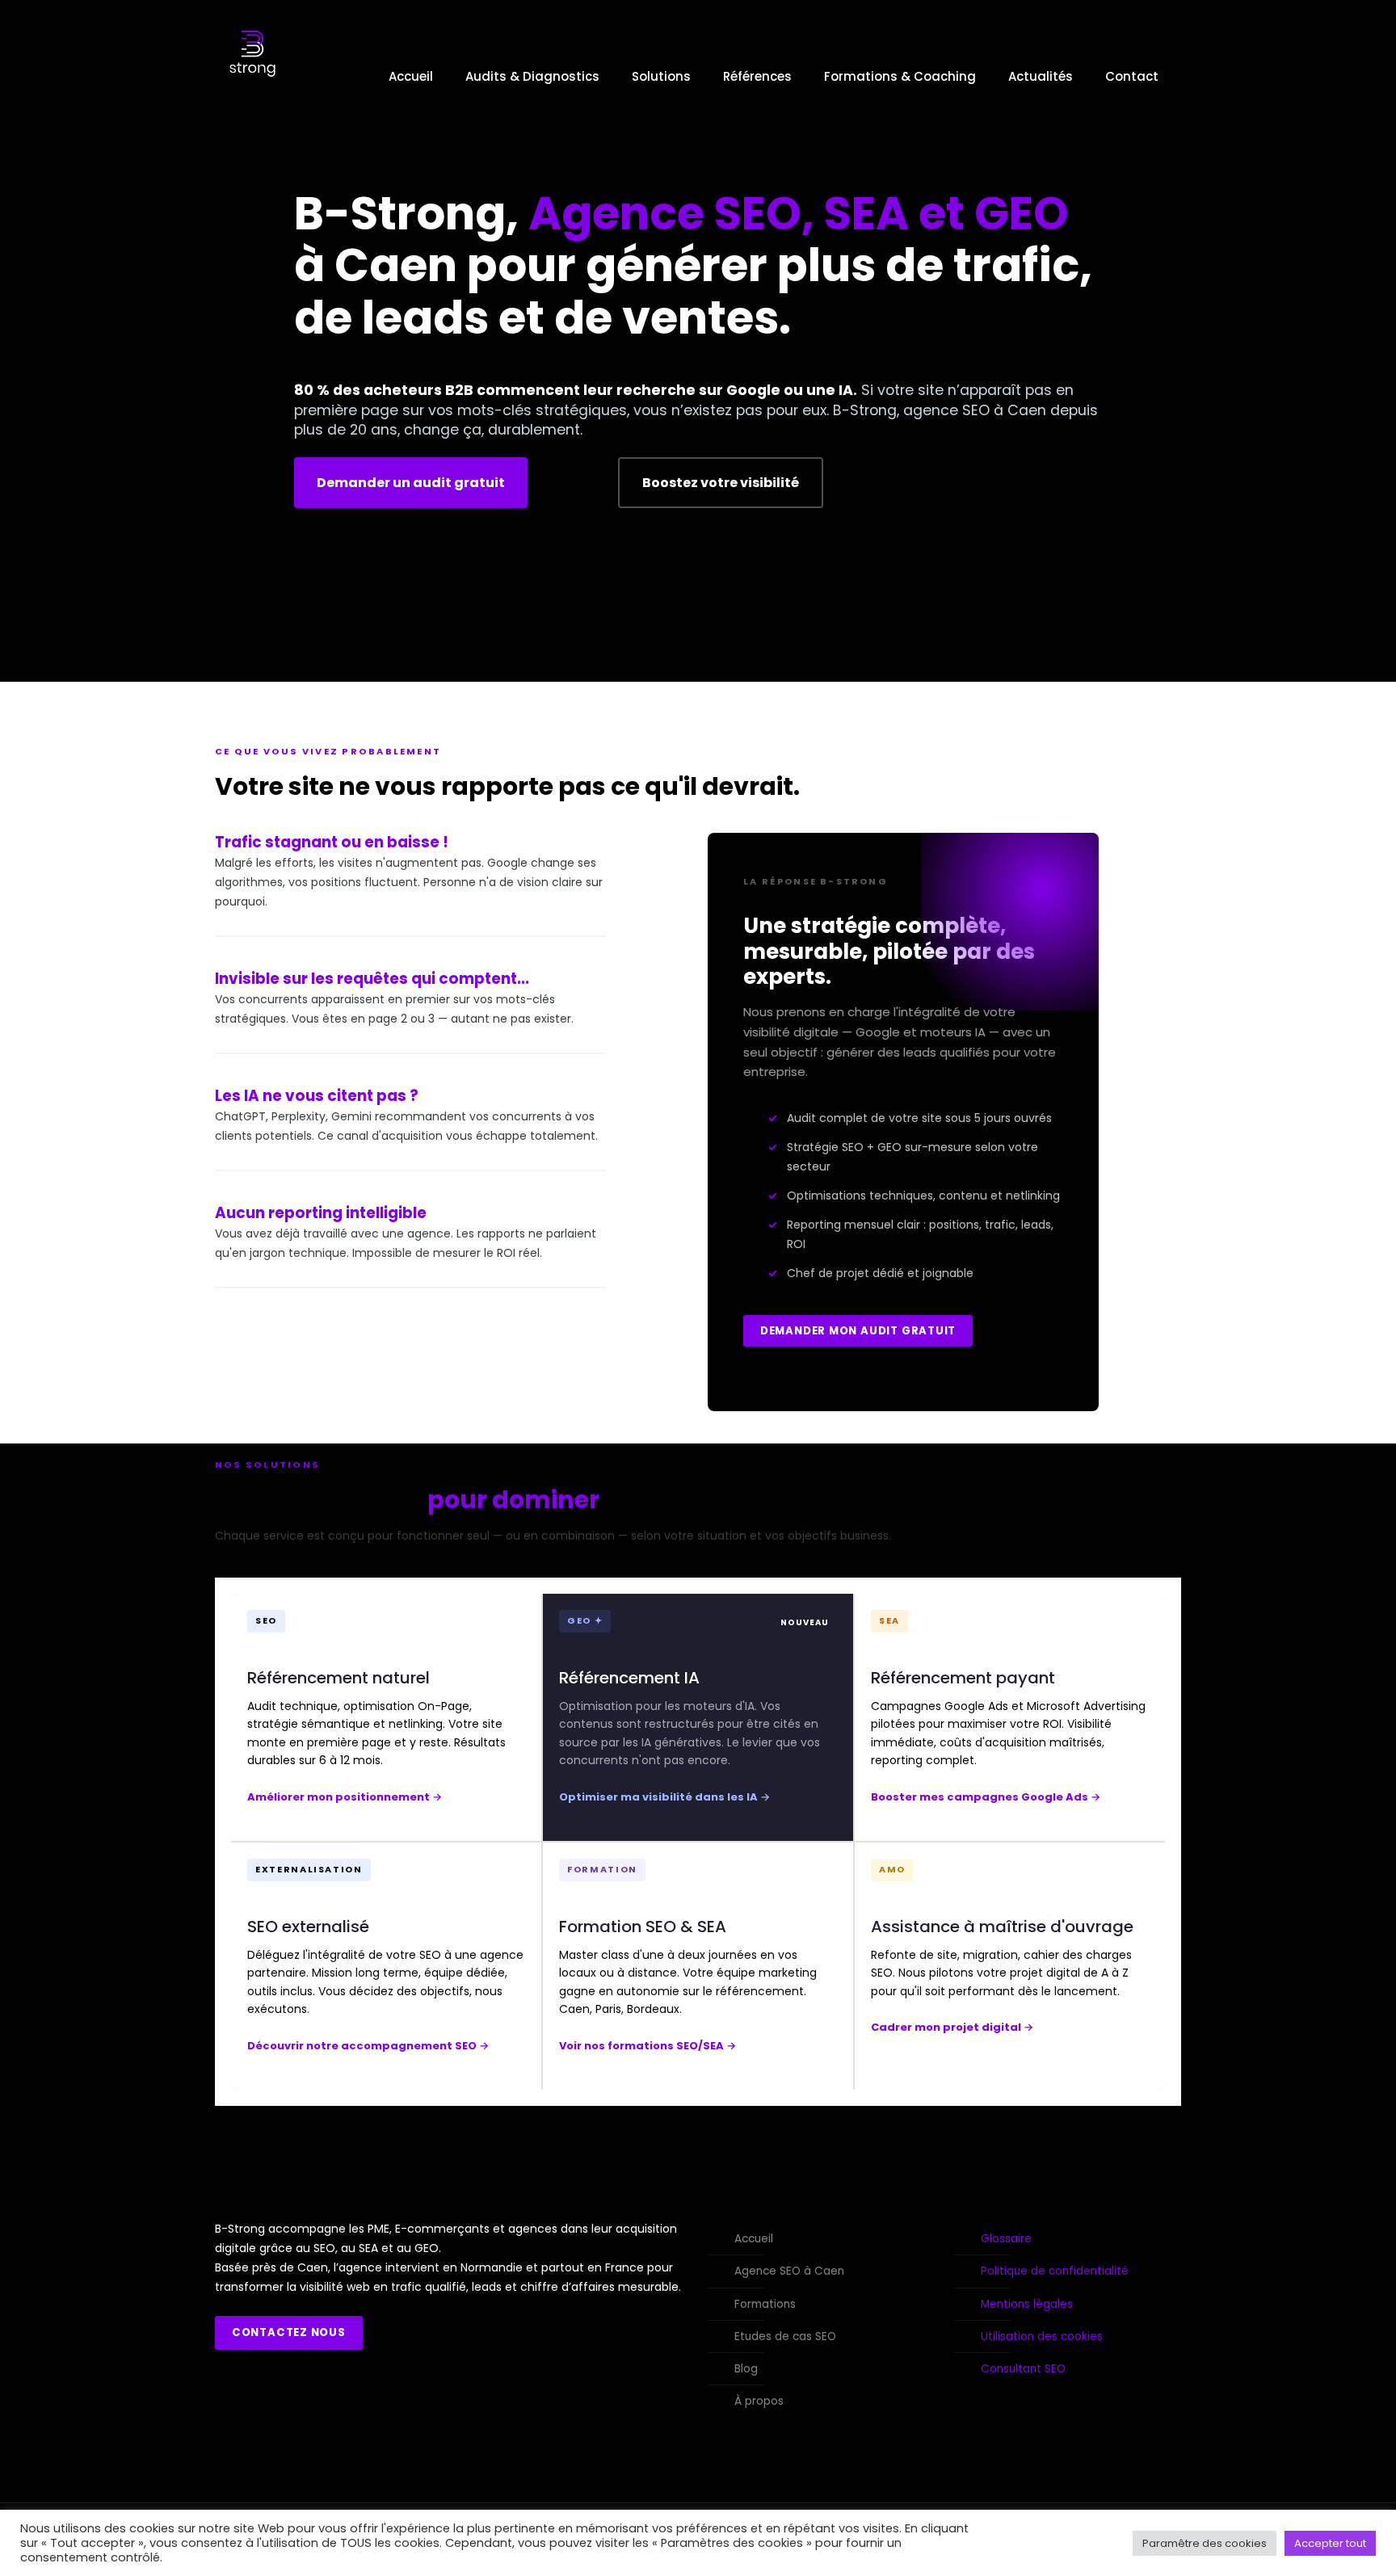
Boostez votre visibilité (721, 483)
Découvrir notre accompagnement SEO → (368, 2046)
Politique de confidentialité (1055, 2271)
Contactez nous (289, 2332)
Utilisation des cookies (1042, 2336)
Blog (746, 2369)
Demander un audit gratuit (411, 483)
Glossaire (1006, 2239)
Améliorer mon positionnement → (345, 1797)
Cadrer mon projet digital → (952, 2027)
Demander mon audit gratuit (858, 1331)
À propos (759, 2401)
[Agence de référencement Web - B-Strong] (253, 77)
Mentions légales (1027, 2304)
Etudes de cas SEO (785, 2336)
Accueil (754, 2239)
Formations (765, 2304)
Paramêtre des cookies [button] (1205, 2543)
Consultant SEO (1023, 2369)
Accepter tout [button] (1330, 2543)
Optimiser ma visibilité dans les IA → (664, 1797)
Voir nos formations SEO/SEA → (648, 2046)
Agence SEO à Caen (789, 2271)
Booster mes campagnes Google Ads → (986, 1797)
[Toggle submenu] (532, 145)
